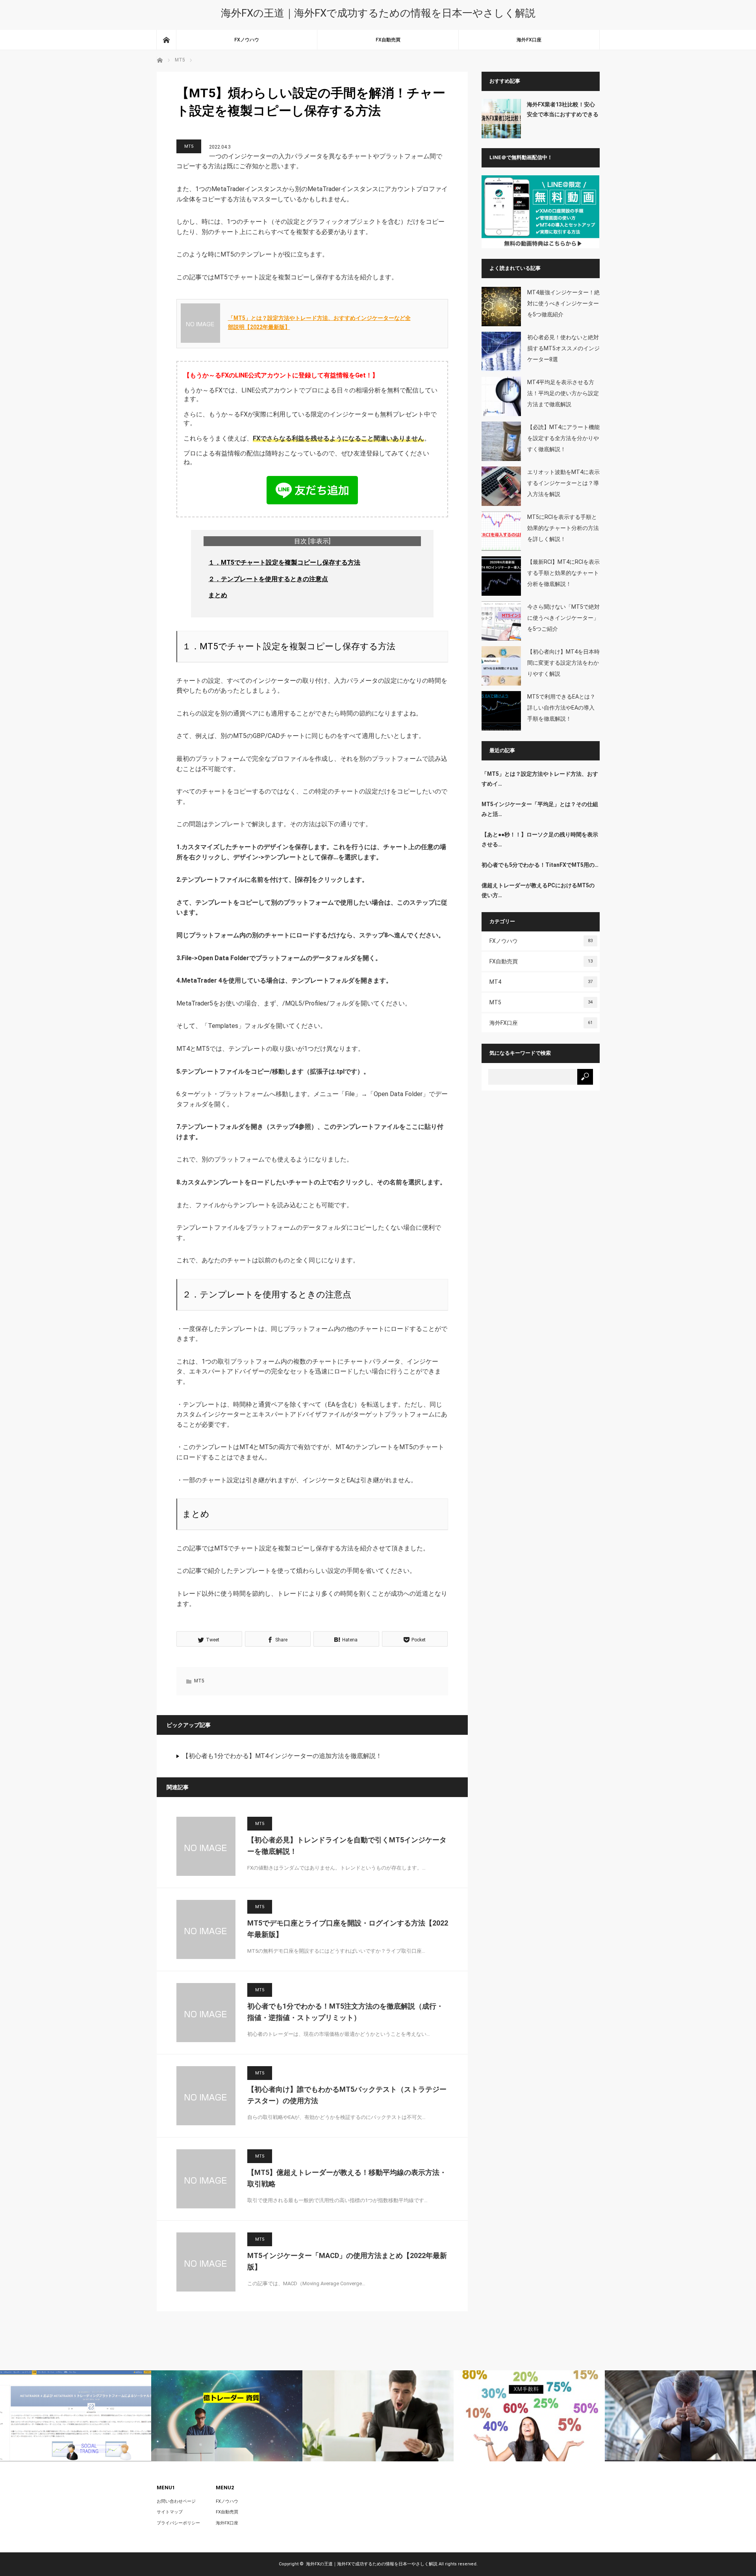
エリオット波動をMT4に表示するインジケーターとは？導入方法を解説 (563, 483)
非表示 (319, 541)
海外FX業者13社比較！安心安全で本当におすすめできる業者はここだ (563, 110)
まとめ (218, 595)
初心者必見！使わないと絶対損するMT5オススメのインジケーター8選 (563, 348)
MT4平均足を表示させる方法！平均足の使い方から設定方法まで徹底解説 (563, 393)
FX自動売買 (388, 40)
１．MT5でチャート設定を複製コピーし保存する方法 (284, 562)
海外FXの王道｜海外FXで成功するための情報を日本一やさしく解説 (378, 13)
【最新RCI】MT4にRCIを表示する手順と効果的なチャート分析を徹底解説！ (563, 573)
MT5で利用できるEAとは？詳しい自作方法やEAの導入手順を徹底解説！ (561, 708)
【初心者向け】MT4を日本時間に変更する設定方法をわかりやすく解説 (563, 663)
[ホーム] (166, 40)
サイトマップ (170, 2512)
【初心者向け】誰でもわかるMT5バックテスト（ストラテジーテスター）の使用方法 (347, 2095)
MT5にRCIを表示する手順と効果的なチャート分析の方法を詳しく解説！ (563, 528)
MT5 (189, 146)
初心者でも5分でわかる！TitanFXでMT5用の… (540, 865)
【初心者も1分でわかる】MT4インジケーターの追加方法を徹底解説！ (282, 1756)
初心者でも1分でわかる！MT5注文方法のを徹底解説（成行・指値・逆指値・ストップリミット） (345, 2012)
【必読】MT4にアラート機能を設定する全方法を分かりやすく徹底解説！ (563, 438)
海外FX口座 (529, 40)
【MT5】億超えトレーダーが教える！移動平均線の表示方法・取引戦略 (347, 2178)
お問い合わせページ (176, 2501)
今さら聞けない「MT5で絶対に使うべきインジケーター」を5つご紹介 (563, 618)
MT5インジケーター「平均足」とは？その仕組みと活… (540, 809)
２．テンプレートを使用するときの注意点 (268, 579)
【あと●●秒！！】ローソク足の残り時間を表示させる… (540, 839)
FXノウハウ (247, 40)
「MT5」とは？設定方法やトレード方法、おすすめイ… (540, 779)
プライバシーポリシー (178, 2523)
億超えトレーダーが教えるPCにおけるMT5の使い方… (538, 890)
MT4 (541, 982)
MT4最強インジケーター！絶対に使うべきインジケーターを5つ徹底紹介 (563, 303)
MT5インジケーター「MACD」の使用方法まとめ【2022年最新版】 (347, 2261)
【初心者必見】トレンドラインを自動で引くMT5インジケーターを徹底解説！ (347, 1846)
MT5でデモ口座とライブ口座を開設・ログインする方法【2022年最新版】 (348, 1929)
